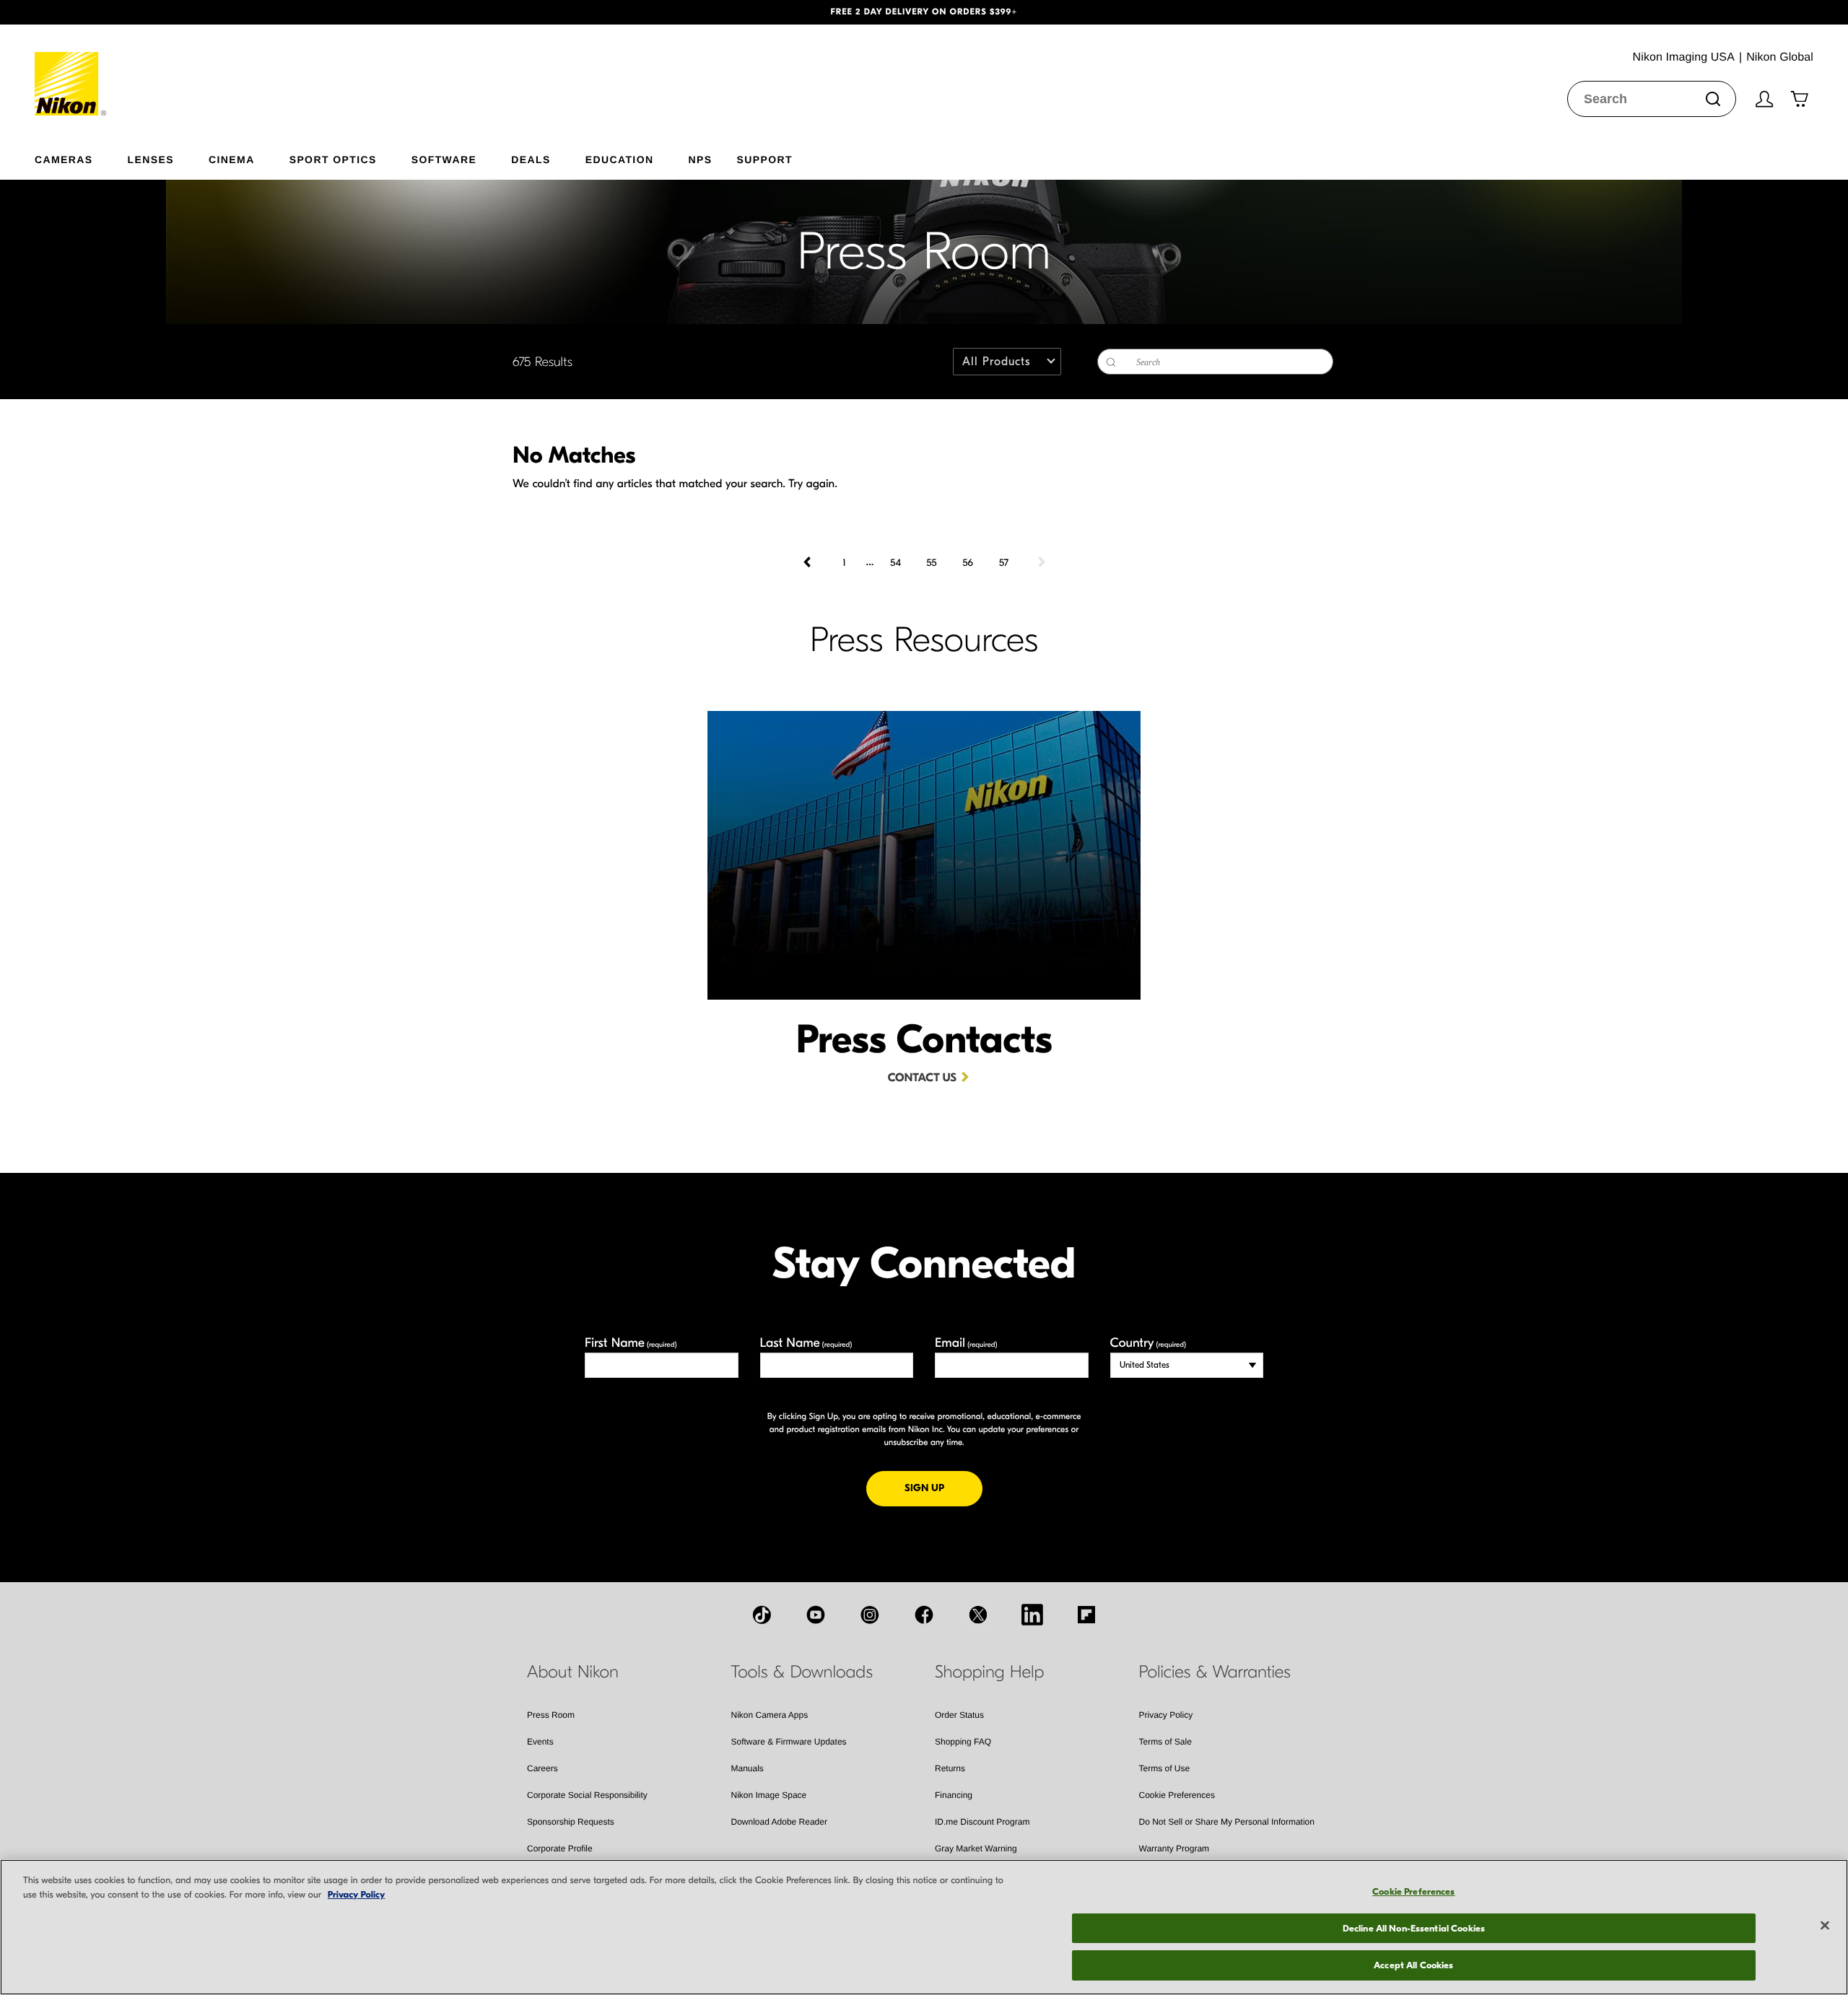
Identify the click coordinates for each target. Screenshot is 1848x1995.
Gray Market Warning (976, 1848)
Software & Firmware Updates (789, 1742)
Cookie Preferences (1177, 1795)
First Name (631, 1343)
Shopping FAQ (963, 1742)
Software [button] (444, 159)
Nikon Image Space (769, 1795)
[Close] (1825, 1926)
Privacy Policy (1166, 1715)
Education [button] (620, 159)
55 (931, 563)
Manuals (748, 1768)
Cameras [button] (64, 159)
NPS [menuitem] (700, 159)
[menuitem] (81, 157)
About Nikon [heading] (573, 1672)
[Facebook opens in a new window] (924, 1615)
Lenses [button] (151, 159)
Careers (542, 1768)
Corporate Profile (560, 1848)
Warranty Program (1174, 1848)
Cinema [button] (232, 159)
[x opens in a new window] (978, 1615)
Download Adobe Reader (779, 1822)
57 (1004, 563)
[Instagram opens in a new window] (870, 1615)
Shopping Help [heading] (989, 1672)
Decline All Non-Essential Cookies (1414, 1928)
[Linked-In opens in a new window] (1032, 1615)
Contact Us (922, 1078)
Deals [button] (531, 159)
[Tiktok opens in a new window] (762, 1615)
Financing (954, 1795)
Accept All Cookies (1413, 1965)
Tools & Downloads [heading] (802, 1672)
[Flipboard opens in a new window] (1086, 1615)
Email (966, 1343)
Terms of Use (1165, 1768)
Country (1148, 1343)
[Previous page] (808, 562)
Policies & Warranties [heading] (1215, 1672)
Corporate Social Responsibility (587, 1795)
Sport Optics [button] (333, 159)
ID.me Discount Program (982, 1822)
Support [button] (764, 159)
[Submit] (1713, 99)
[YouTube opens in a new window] (816, 1615)
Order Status (959, 1715)
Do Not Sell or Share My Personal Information (1227, 1822)
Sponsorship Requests (571, 1822)
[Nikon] (71, 70)
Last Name (806, 1343)
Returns (950, 1768)
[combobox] (1652, 99)
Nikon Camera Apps (770, 1715)
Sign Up (943, 1488)
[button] (139, 12)
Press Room (551, 1715)
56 (968, 563)
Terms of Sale (1165, 1742)
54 (895, 563)
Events (540, 1742)
